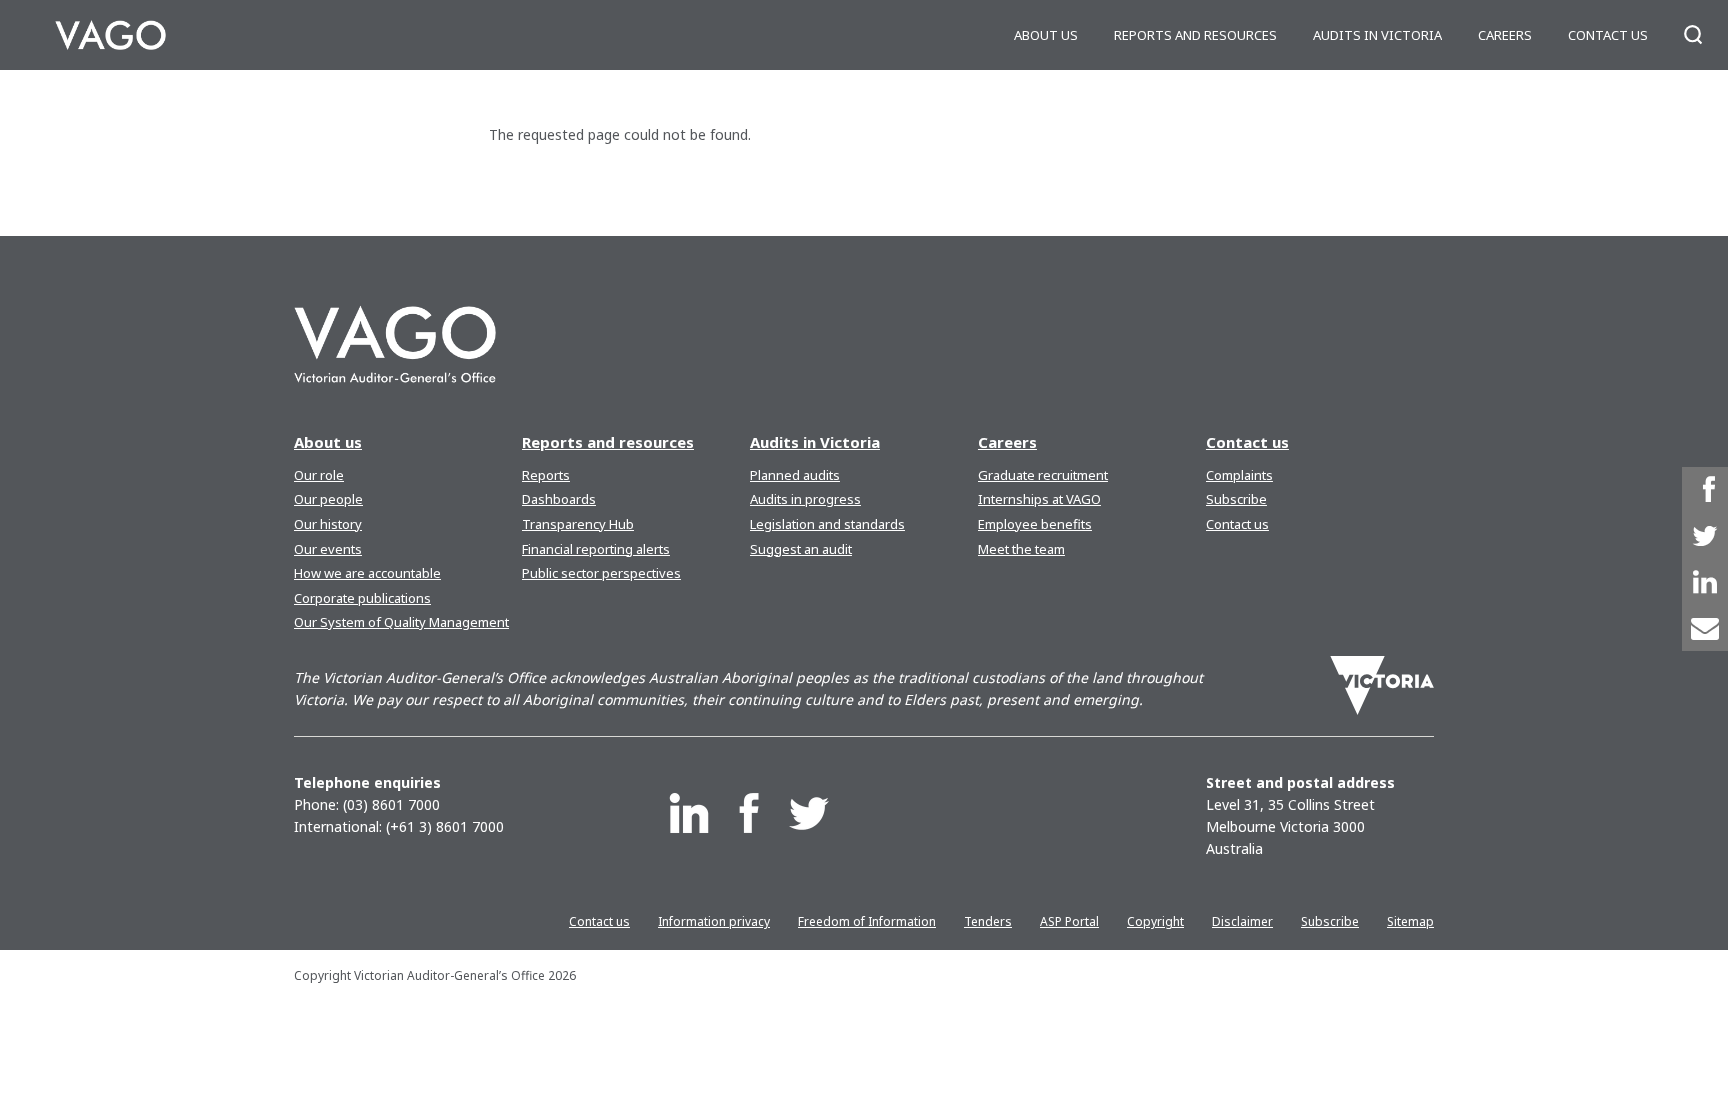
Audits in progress (805, 499)
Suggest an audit (801, 549)
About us (1046, 35)
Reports (546, 475)
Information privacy (714, 921)
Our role (319, 475)
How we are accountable (367, 573)
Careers (1505, 35)
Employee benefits (1035, 524)
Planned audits (795, 475)
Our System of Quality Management (401, 622)
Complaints (1239, 475)
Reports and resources (1195, 35)
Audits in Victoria (1377, 35)
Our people (328, 499)
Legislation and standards (827, 524)
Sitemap (1410, 921)
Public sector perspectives (601, 573)
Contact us (1608, 35)
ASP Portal (1069, 921)
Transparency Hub (578, 524)
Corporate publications (362, 598)
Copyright (1155, 921)
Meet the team (1021, 549)
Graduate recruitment (1043, 475)
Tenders (988, 921)
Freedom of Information (867, 921)
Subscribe (1236, 499)
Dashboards (559, 499)
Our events (328, 549)
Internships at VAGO (1039, 499)
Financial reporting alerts (596, 549)
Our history (328, 524)
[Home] (110, 35)
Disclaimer (1242, 921)
